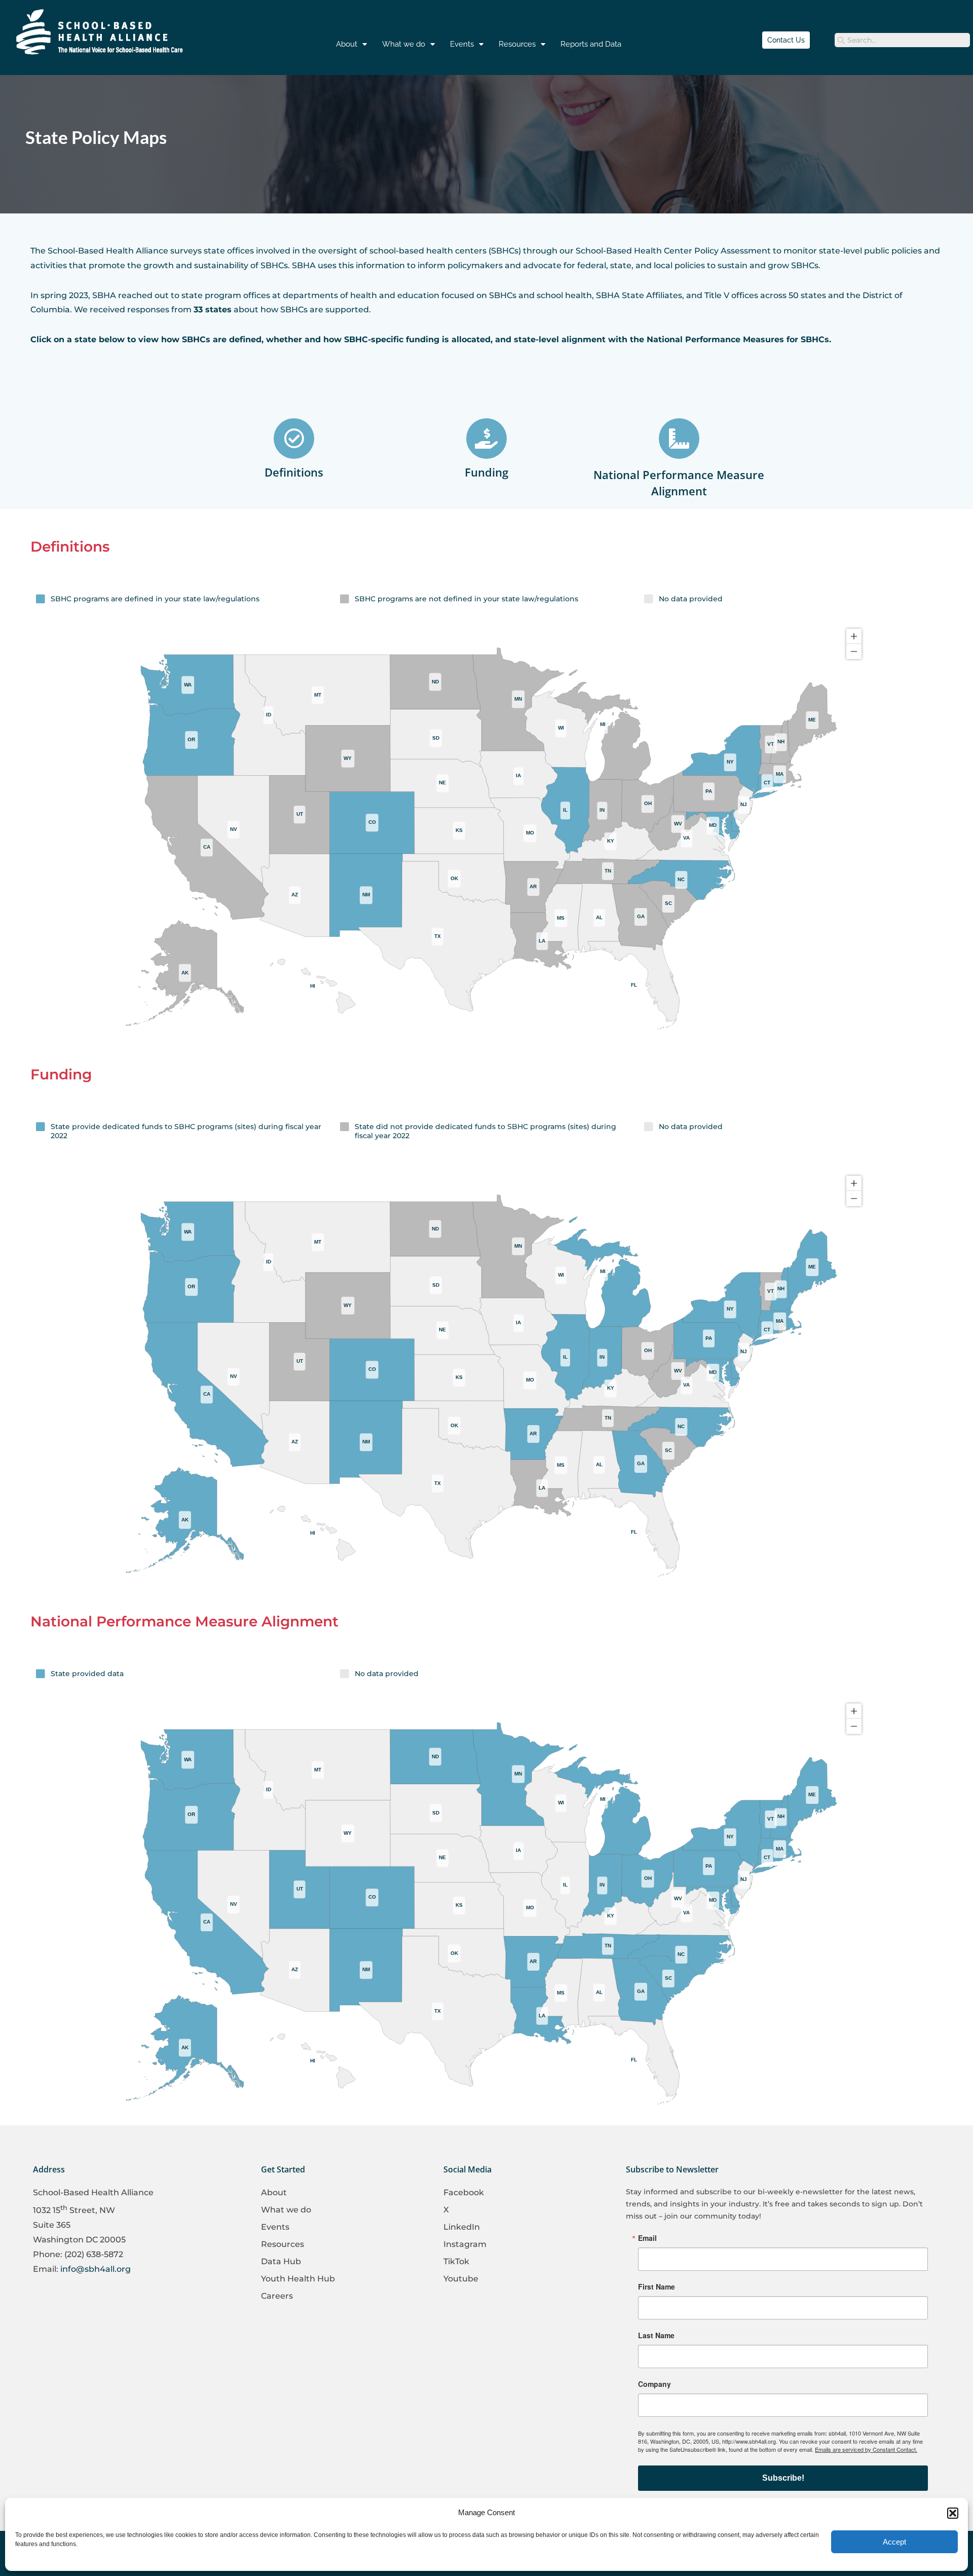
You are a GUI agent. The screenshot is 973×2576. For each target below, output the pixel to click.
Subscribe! (783, 2478)
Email (647, 2238)
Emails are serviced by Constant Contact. (866, 2449)
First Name (657, 2287)
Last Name (656, 2335)
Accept (894, 2542)
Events (462, 44)
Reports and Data (591, 44)
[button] (953, 2513)
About (347, 44)
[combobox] (902, 40)
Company (654, 2384)
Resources (517, 44)
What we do (404, 44)
